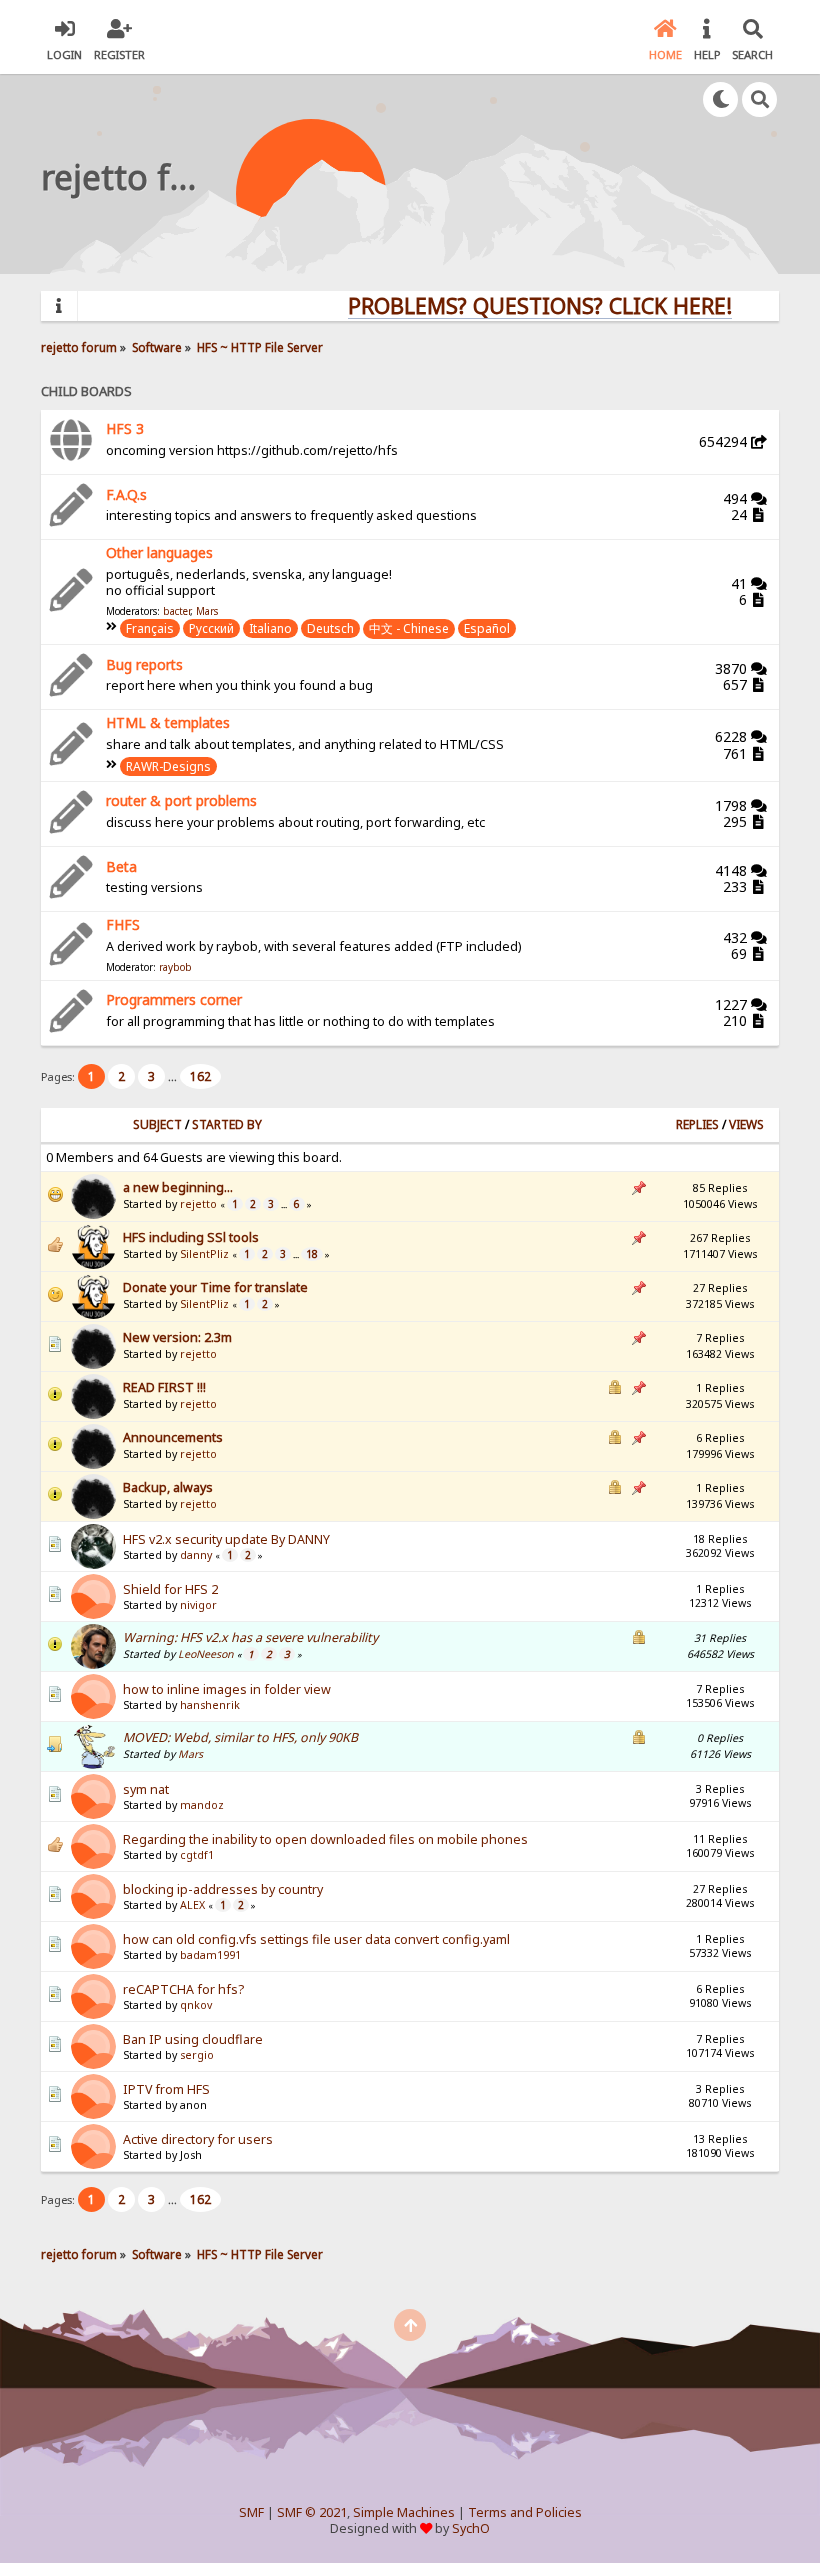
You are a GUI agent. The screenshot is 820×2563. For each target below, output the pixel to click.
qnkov (196, 2005)
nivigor (198, 1605)
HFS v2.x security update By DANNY (226, 1539)
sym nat (146, 1789)
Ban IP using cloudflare (193, 2039)
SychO (471, 2528)
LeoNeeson (206, 1654)
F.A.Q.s (126, 494)
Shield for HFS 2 (170, 1589)
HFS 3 (125, 428)
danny (196, 1555)
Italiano (270, 628)
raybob (175, 967)
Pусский (211, 628)
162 (200, 1076)
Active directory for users (198, 2139)
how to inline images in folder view (227, 1689)
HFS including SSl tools (191, 1237)
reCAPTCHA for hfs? (183, 1989)
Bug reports (144, 664)
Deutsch (330, 628)
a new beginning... (178, 1187)
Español (487, 628)
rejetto (198, 1204)
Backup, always (168, 1487)
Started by (227, 1124)
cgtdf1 (197, 1855)
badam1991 (210, 1955)
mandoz (202, 1805)
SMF (251, 2512)
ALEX (192, 1905)
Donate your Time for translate (215, 1287)
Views (746, 1124)
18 (312, 1254)
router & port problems (181, 800)
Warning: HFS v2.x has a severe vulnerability (250, 1637)
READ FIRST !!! (164, 1387)
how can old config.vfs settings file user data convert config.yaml (316, 1939)
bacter (176, 611)
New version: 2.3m (177, 1337)
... (174, 1076)
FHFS (123, 924)
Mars (207, 611)
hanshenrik (210, 1705)
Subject (157, 1124)
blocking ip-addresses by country (223, 1889)
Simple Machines (404, 2512)
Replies (697, 1124)
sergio (197, 2055)
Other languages (159, 552)
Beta (121, 866)
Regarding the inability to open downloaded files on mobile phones (325, 1839)
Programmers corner (174, 999)
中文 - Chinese (409, 628)
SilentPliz (204, 1254)
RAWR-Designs (168, 766)
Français (150, 628)
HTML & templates (168, 722)
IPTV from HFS (166, 2089)
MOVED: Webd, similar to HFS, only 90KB (240, 1737)
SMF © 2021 (312, 2512)
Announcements (173, 1437)
